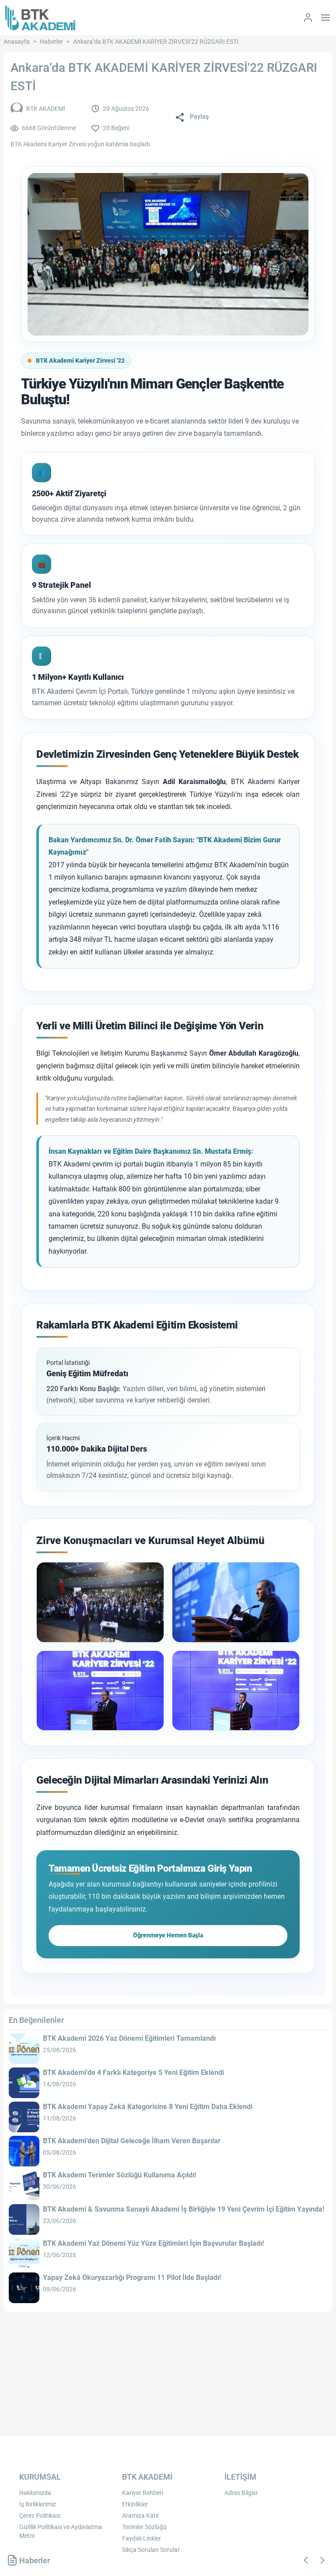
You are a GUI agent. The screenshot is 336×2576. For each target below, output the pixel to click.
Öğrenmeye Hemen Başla (168, 1935)
